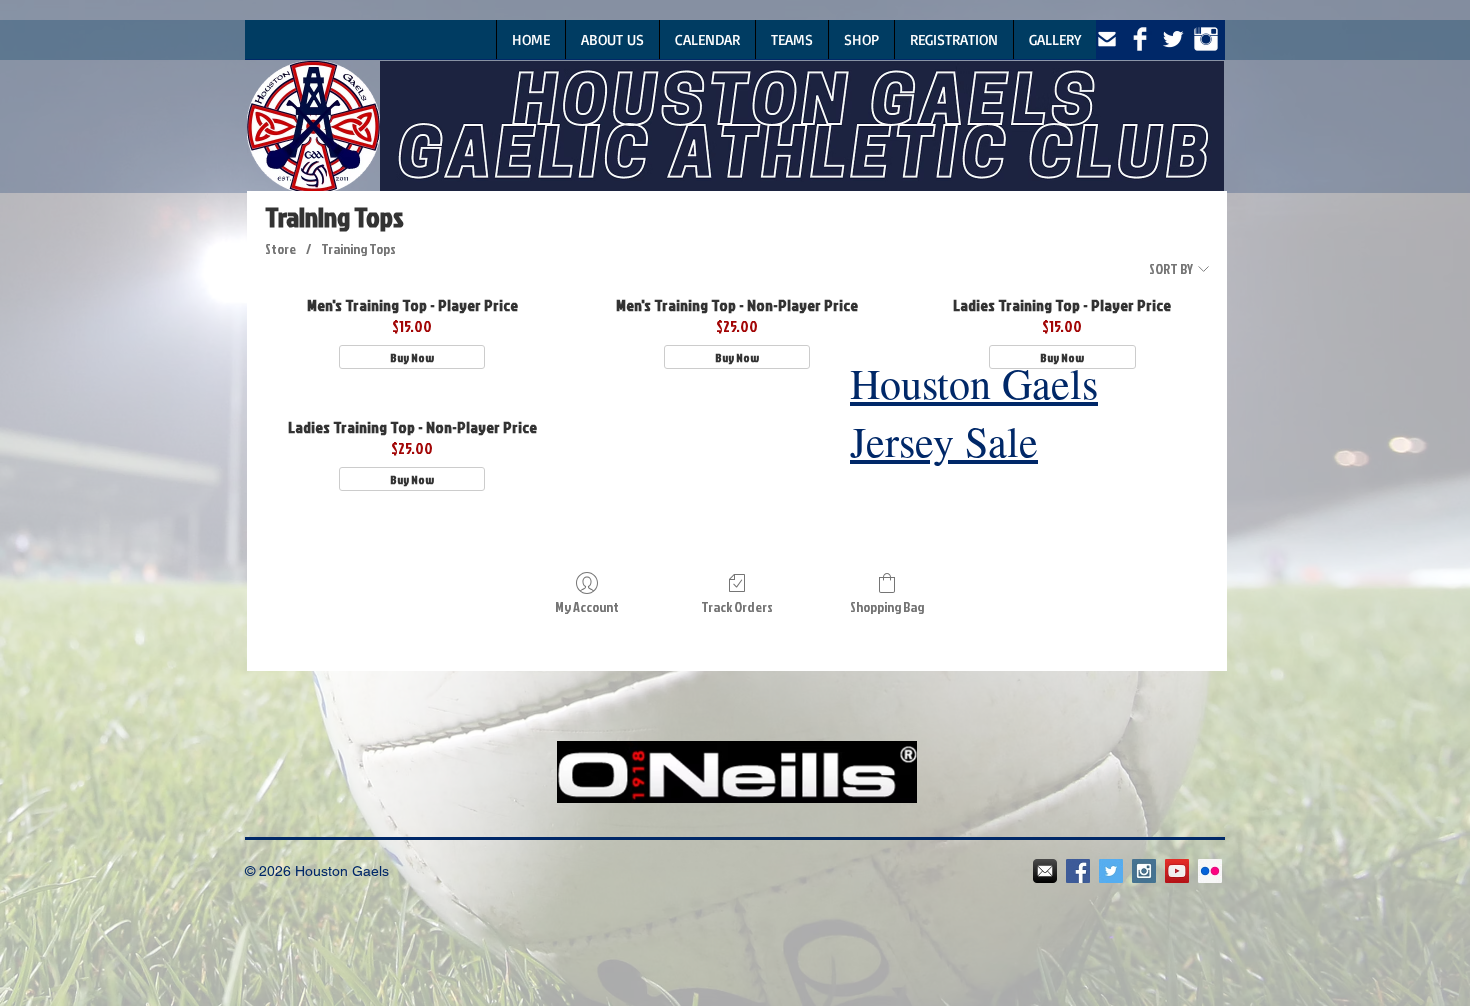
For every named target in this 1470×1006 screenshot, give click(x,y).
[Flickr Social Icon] (1210, 871)
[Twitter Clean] (1173, 39)
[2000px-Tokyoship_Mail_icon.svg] (1045, 871)
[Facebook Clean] (1140, 39)
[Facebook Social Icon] (1078, 871)
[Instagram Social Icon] (1144, 871)
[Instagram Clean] (1206, 39)
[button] (791, 39)
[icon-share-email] (1107, 39)
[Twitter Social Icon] (1111, 871)
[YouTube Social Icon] (1177, 871)
